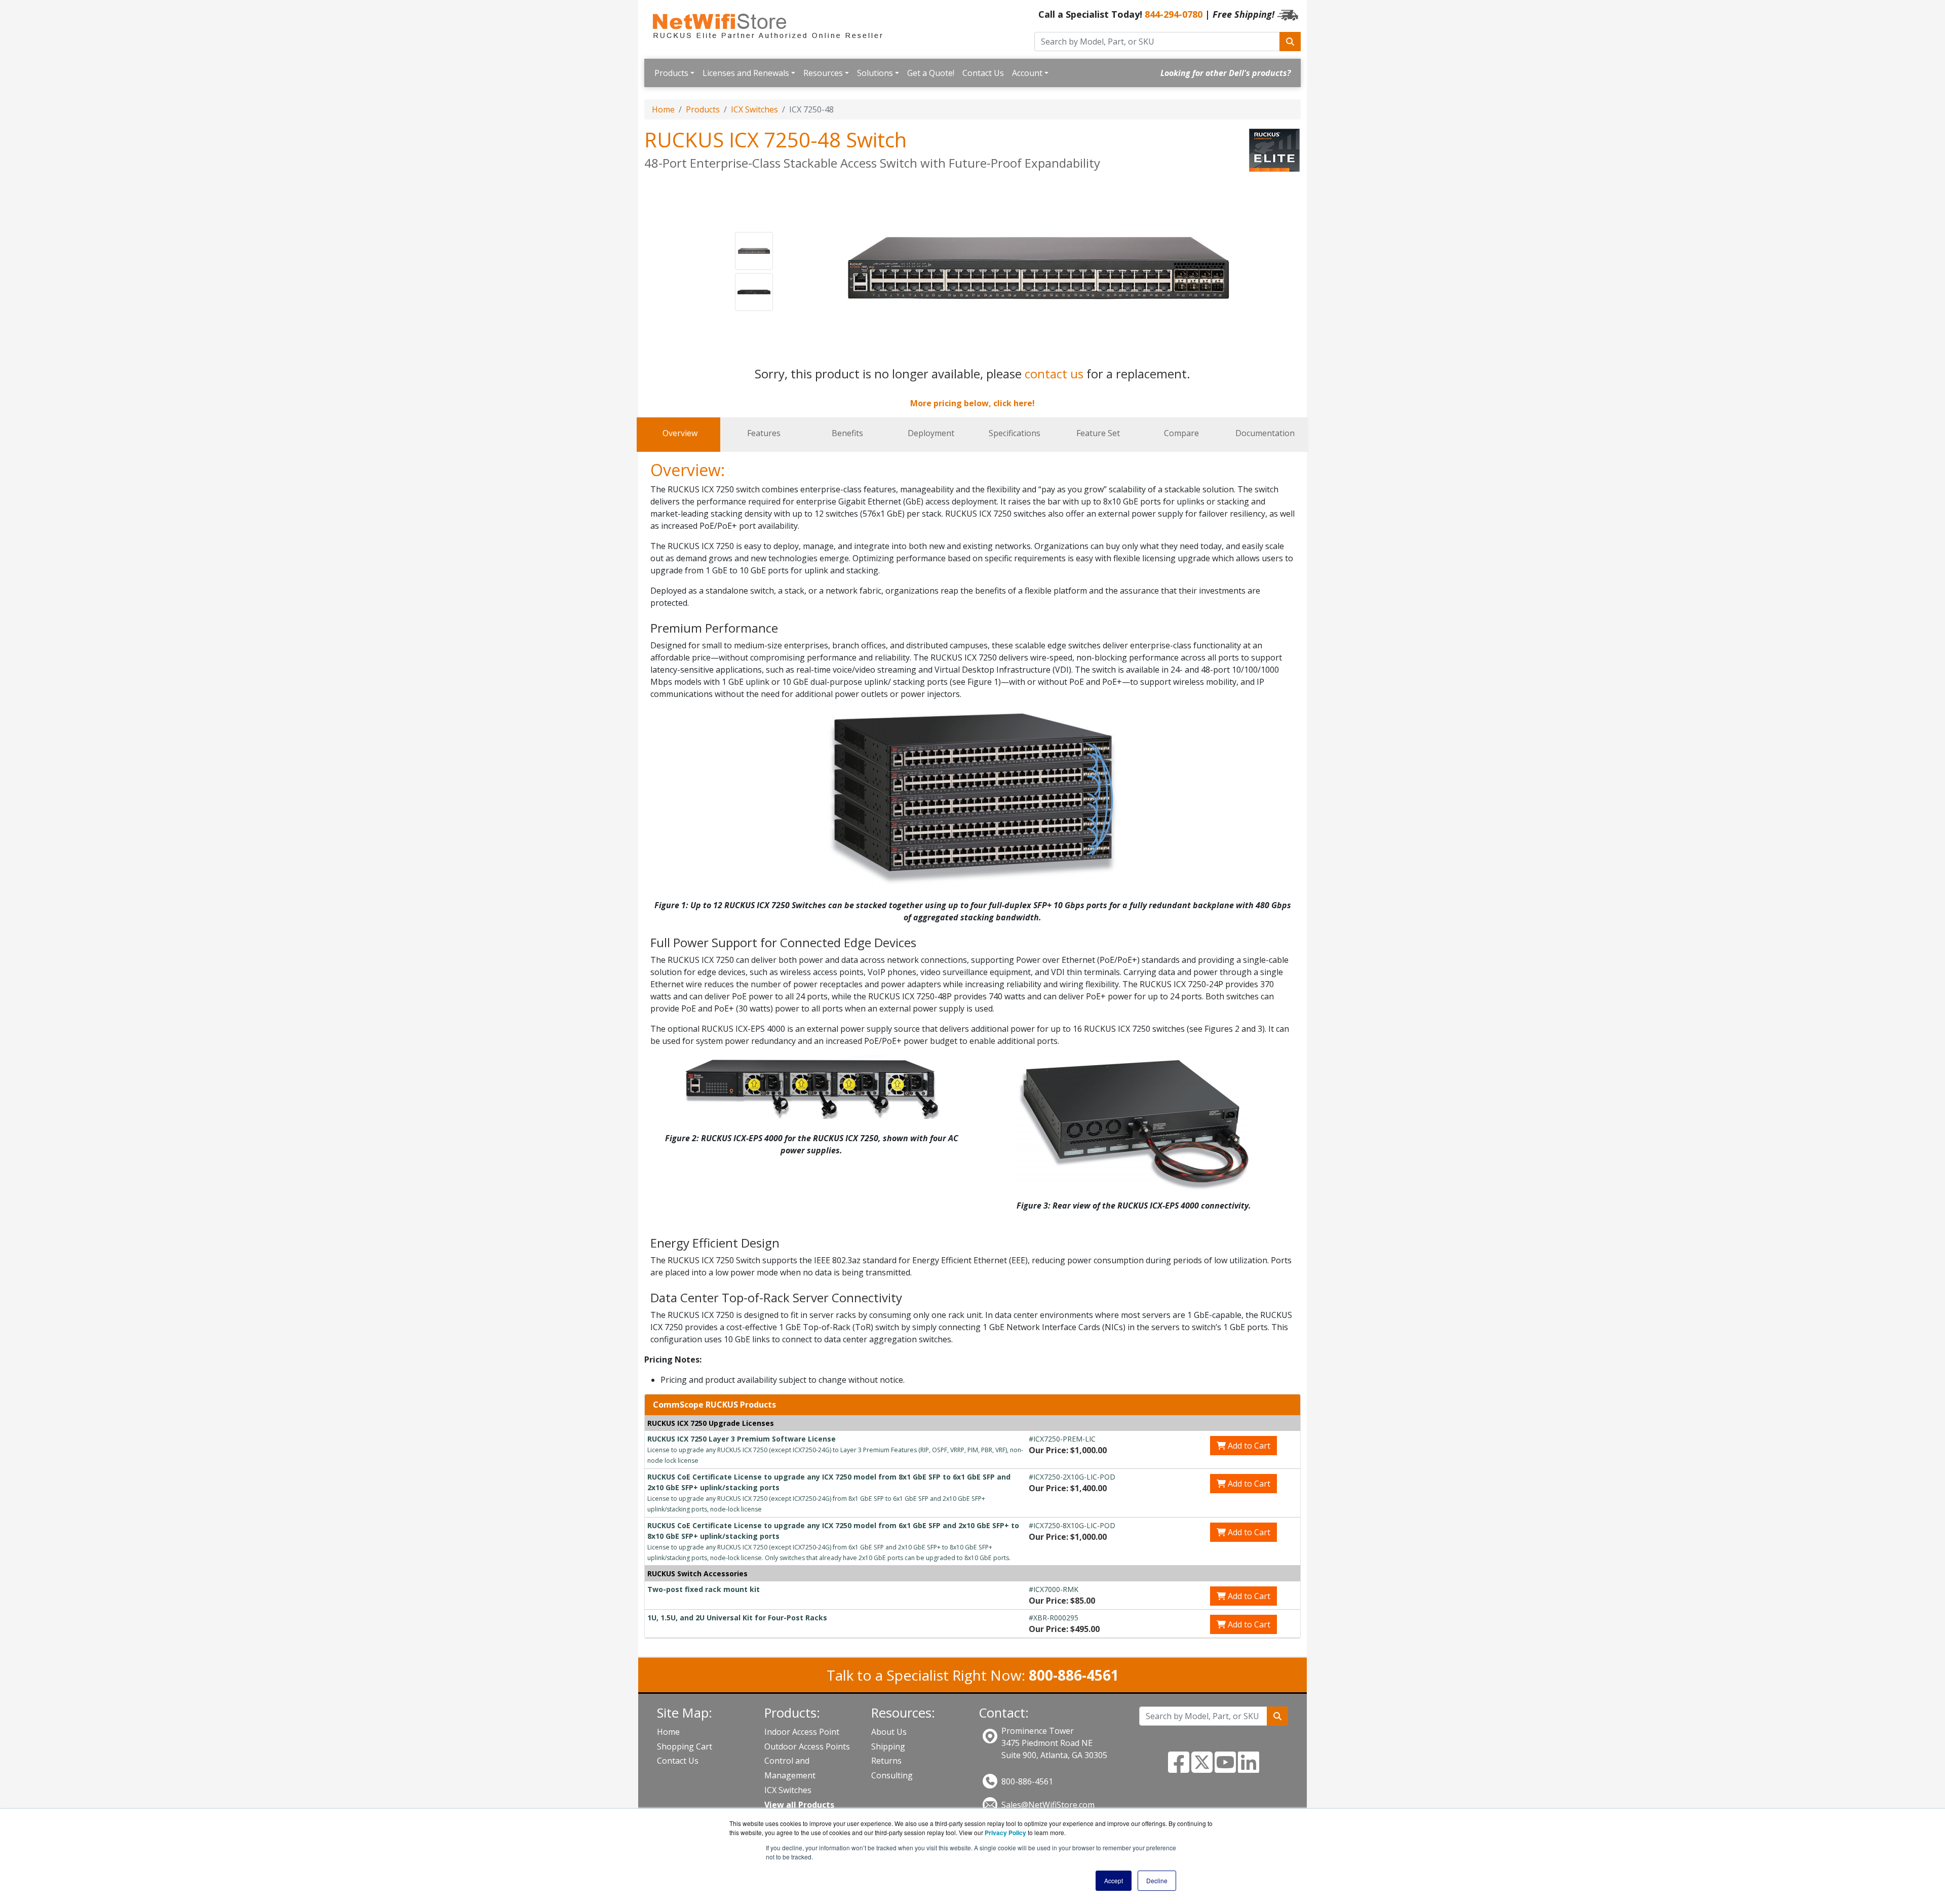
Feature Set (1098, 433)
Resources (823, 73)
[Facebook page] (1179, 1768)
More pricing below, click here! (972, 403)
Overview (680, 433)
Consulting (892, 1775)
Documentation (1265, 433)
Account (1027, 73)
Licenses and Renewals (746, 73)
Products (671, 73)
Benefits (847, 433)
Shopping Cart (685, 1746)
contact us (1054, 374)
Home (663, 109)
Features (764, 433)
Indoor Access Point (802, 1732)
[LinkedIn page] (1249, 1768)
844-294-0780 (1174, 14)
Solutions (875, 73)
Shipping (888, 1746)
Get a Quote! (931, 73)
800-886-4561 (1027, 1781)
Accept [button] (1114, 1880)
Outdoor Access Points (807, 1746)
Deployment (931, 433)
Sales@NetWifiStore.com (1048, 1805)
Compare (1181, 433)
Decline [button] (1157, 1880)
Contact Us (983, 73)
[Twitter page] (1202, 1768)
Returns (886, 1761)
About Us (889, 1732)
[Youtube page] (1225, 1768)
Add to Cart (1248, 1446)
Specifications (1015, 433)
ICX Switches (754, 109)
